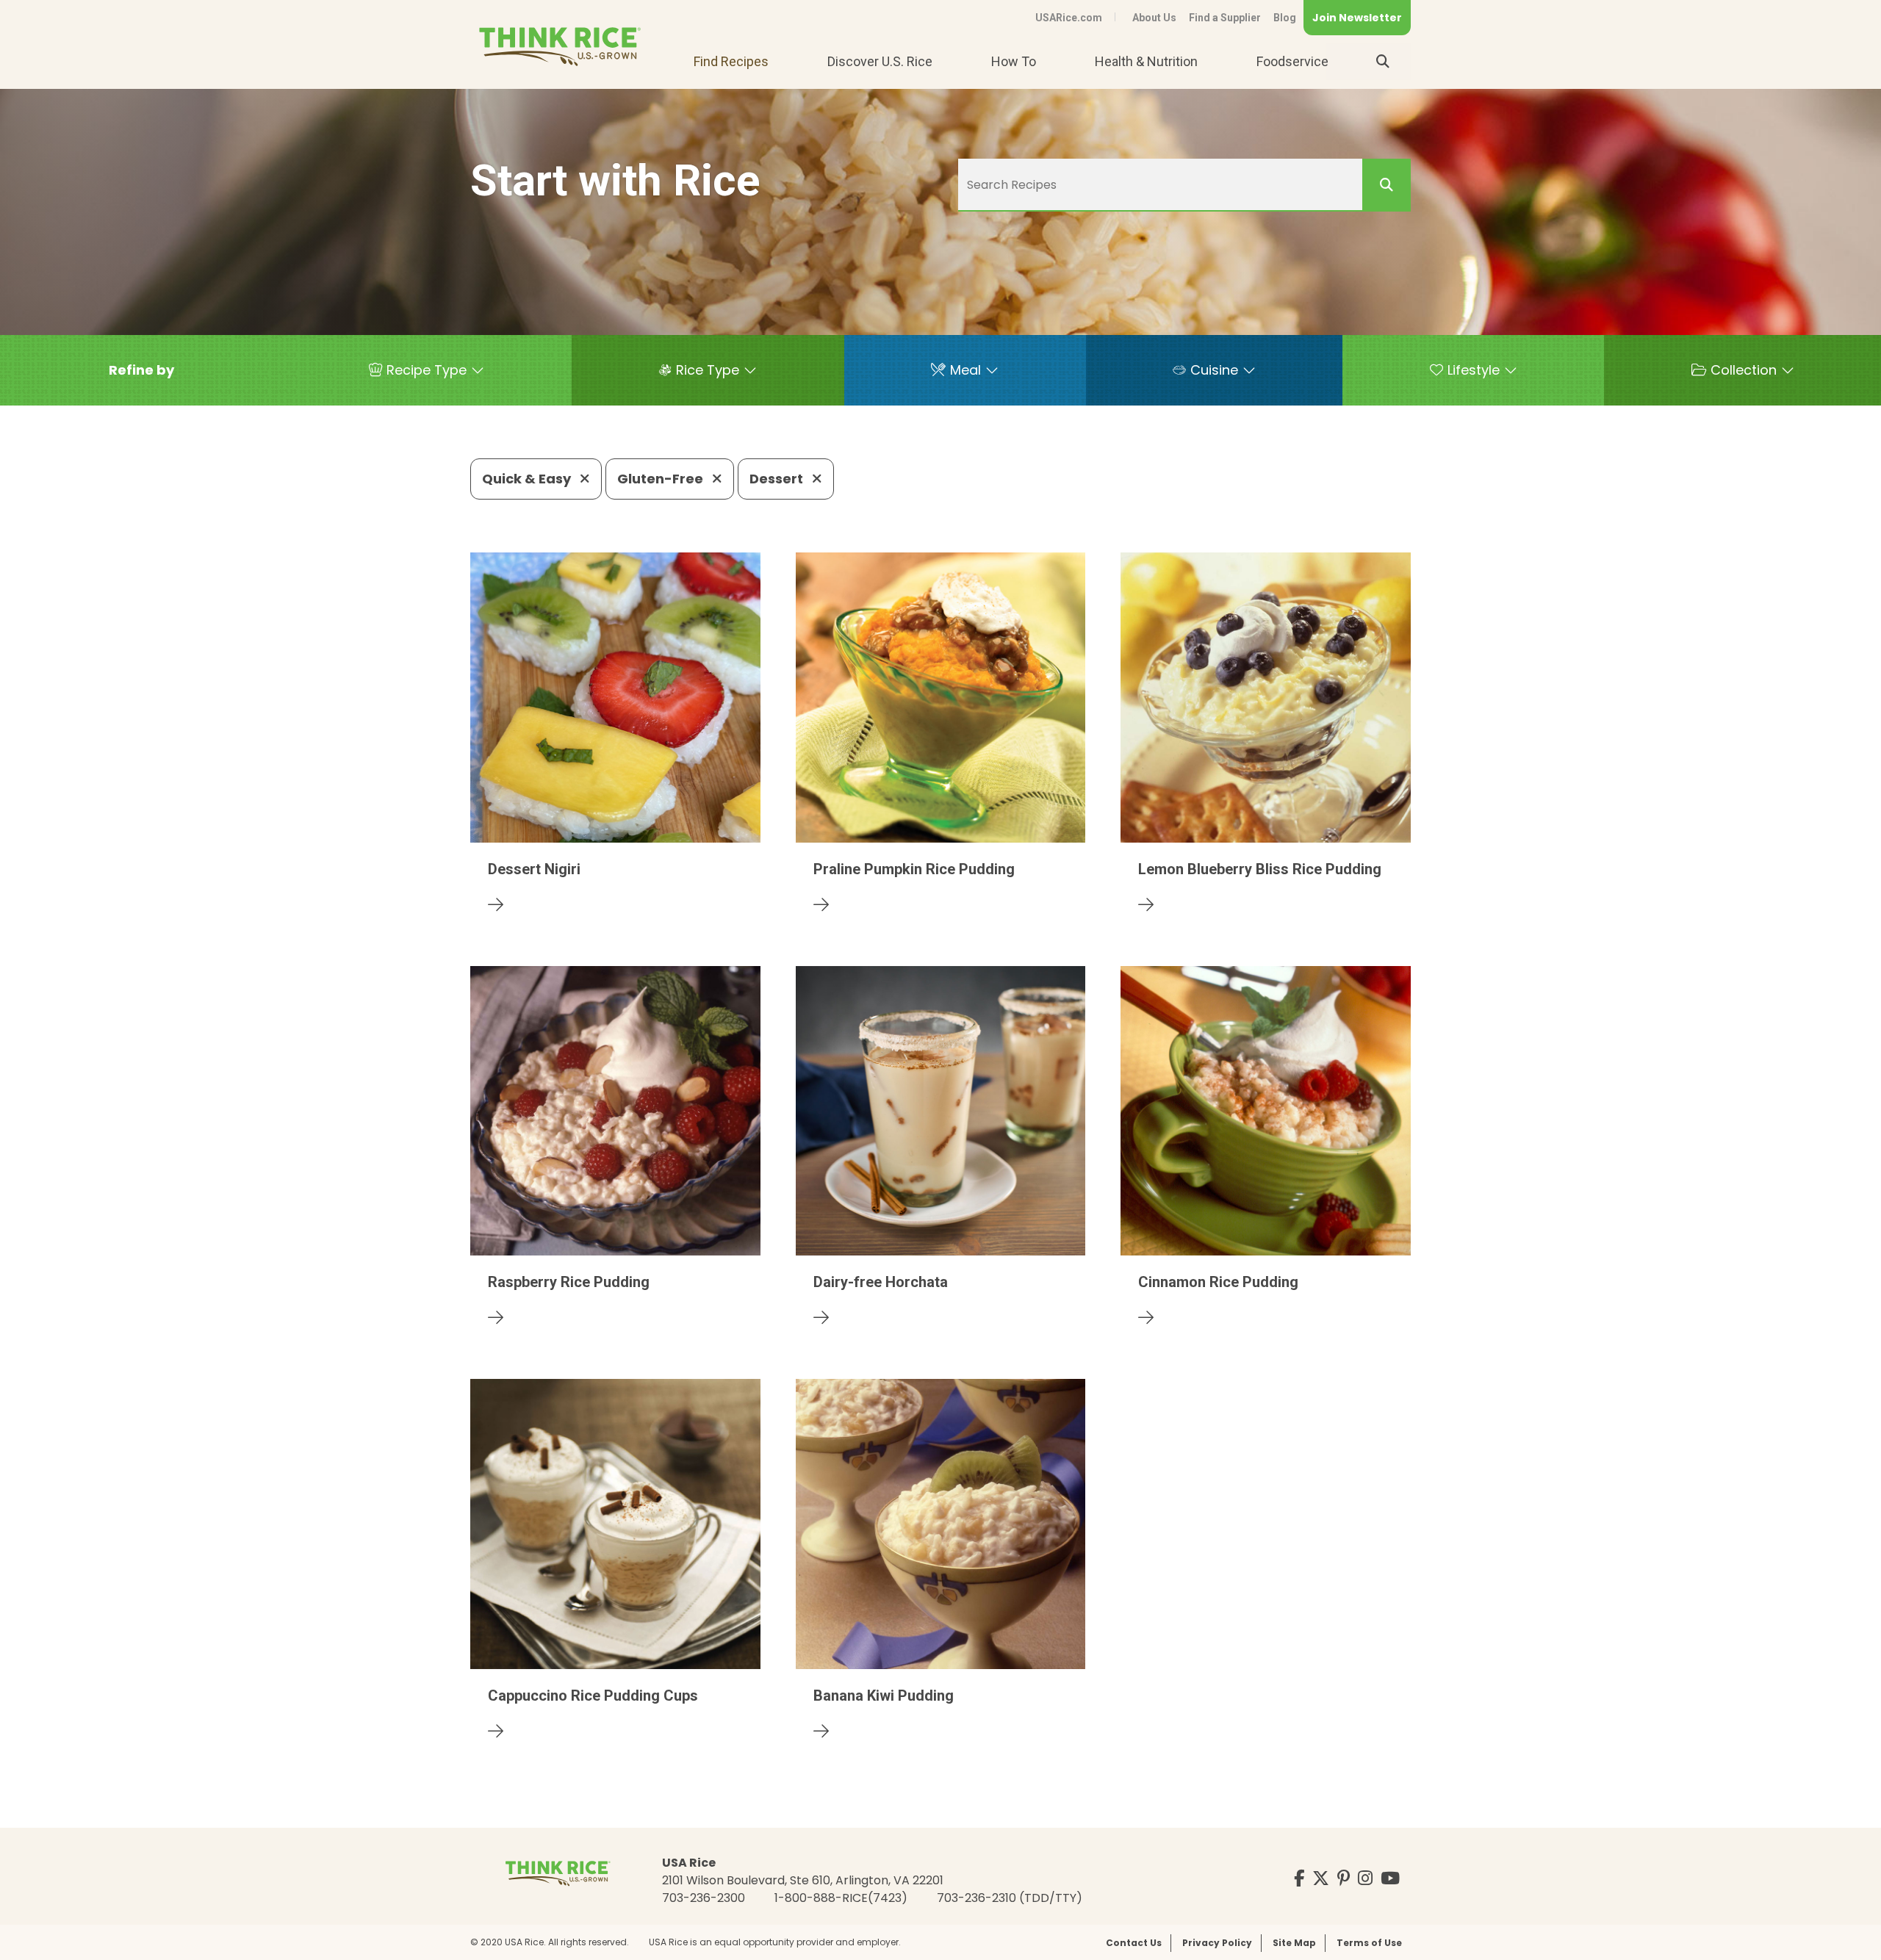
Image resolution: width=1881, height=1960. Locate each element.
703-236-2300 (704, 1898)
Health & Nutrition (1146, 61)
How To (1014, 61)
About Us (1154, 18)
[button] (141, 370)
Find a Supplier (1225, 18)
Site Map (1294, 1943)
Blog (1285, 18)
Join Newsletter (1357, 18)
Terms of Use (1369, 1943)
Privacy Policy (1217, 1943)
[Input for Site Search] (1383, 62)
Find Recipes (731, 61)
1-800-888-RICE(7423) (841, 1898)
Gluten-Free (662, 479)
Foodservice (1292, 61)
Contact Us (1134, 1943)
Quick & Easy (528, 479)
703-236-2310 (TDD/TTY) (1010, 1898)
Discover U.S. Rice (880, 61)
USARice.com (1069, 18)
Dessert (778, 479)
